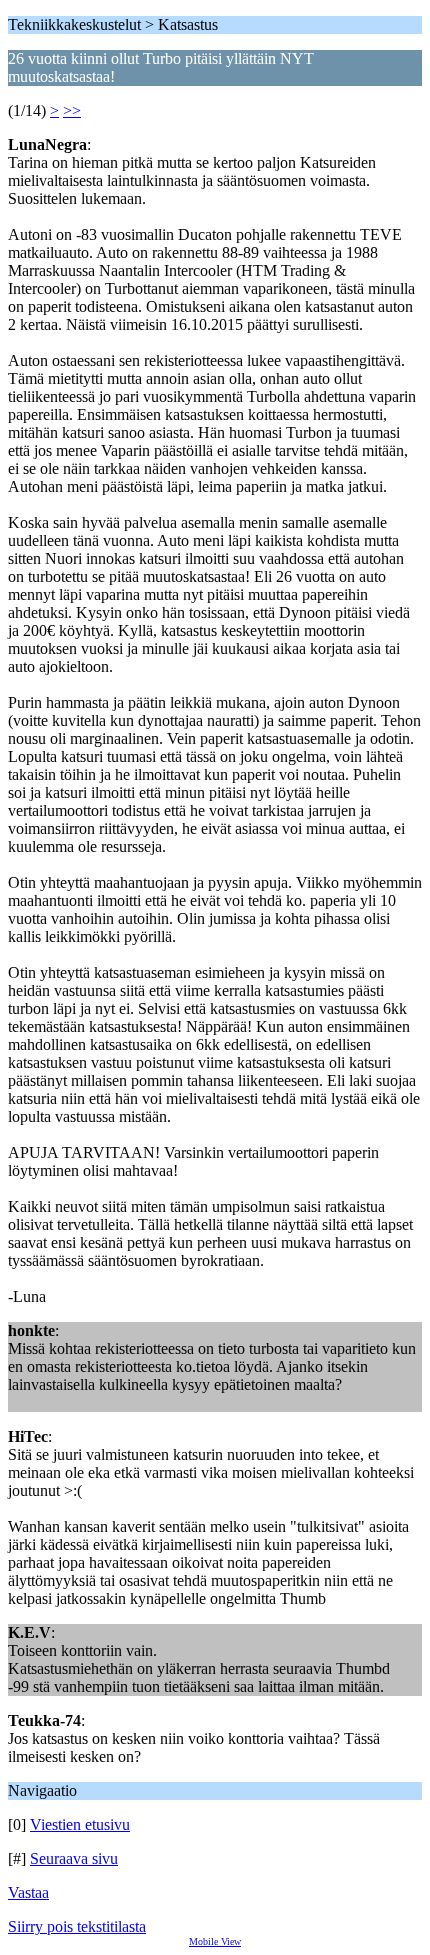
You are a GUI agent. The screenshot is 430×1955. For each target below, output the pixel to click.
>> (72, 110)
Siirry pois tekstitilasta (77, 1926)
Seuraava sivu (74, 1858)
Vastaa (28, 1892)
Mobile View (215, 1941)
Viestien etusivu (80, 1824)
